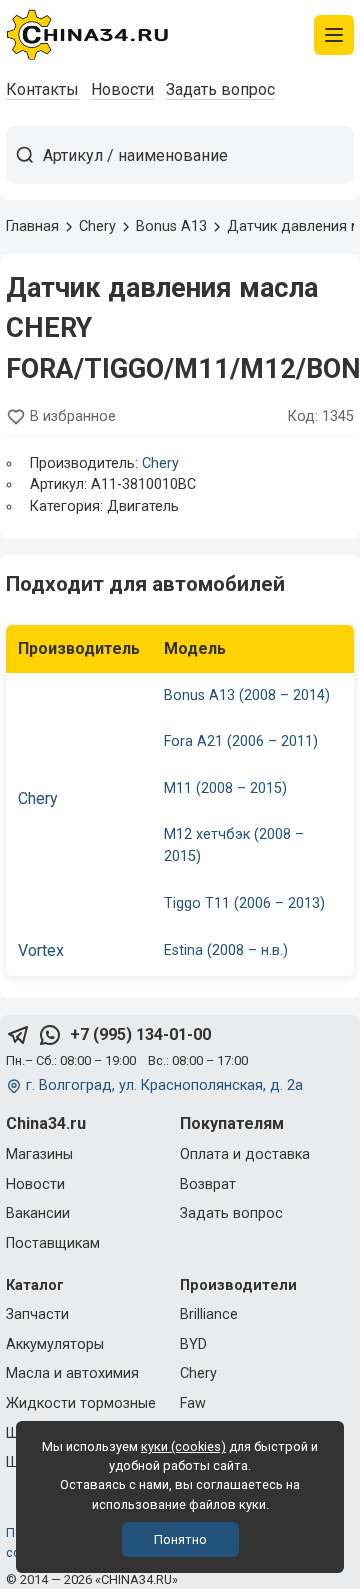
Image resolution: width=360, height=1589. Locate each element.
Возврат (208, 1184)
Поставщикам (53, 1243)
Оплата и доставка (245, 1154)
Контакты (42, 89)
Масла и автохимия (72, 1373)
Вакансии (38, 1213)
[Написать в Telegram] (18, 1035)
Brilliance (209, 1314)
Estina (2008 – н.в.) (226, 950)
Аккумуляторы (55, 1344)
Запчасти (37, 1314)
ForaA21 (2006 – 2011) (241, 741)
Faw (193, 1403)
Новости (122, 89)
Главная (32, 226)
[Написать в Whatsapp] (50, 1035)
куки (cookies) (183, 1446)
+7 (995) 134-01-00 (140, 1034)
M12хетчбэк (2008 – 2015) (234, 845)
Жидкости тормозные (81, 1403)
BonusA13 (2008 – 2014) (247, 695)
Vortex (41, 950)
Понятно (180, 1539)
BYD (193, 1344)
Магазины (39, 1154)
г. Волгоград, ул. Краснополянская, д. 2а (164, 1085)
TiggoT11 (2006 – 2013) (244, 903)
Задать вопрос (220, 89)
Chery (160, 463)
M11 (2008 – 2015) (225, 788)
